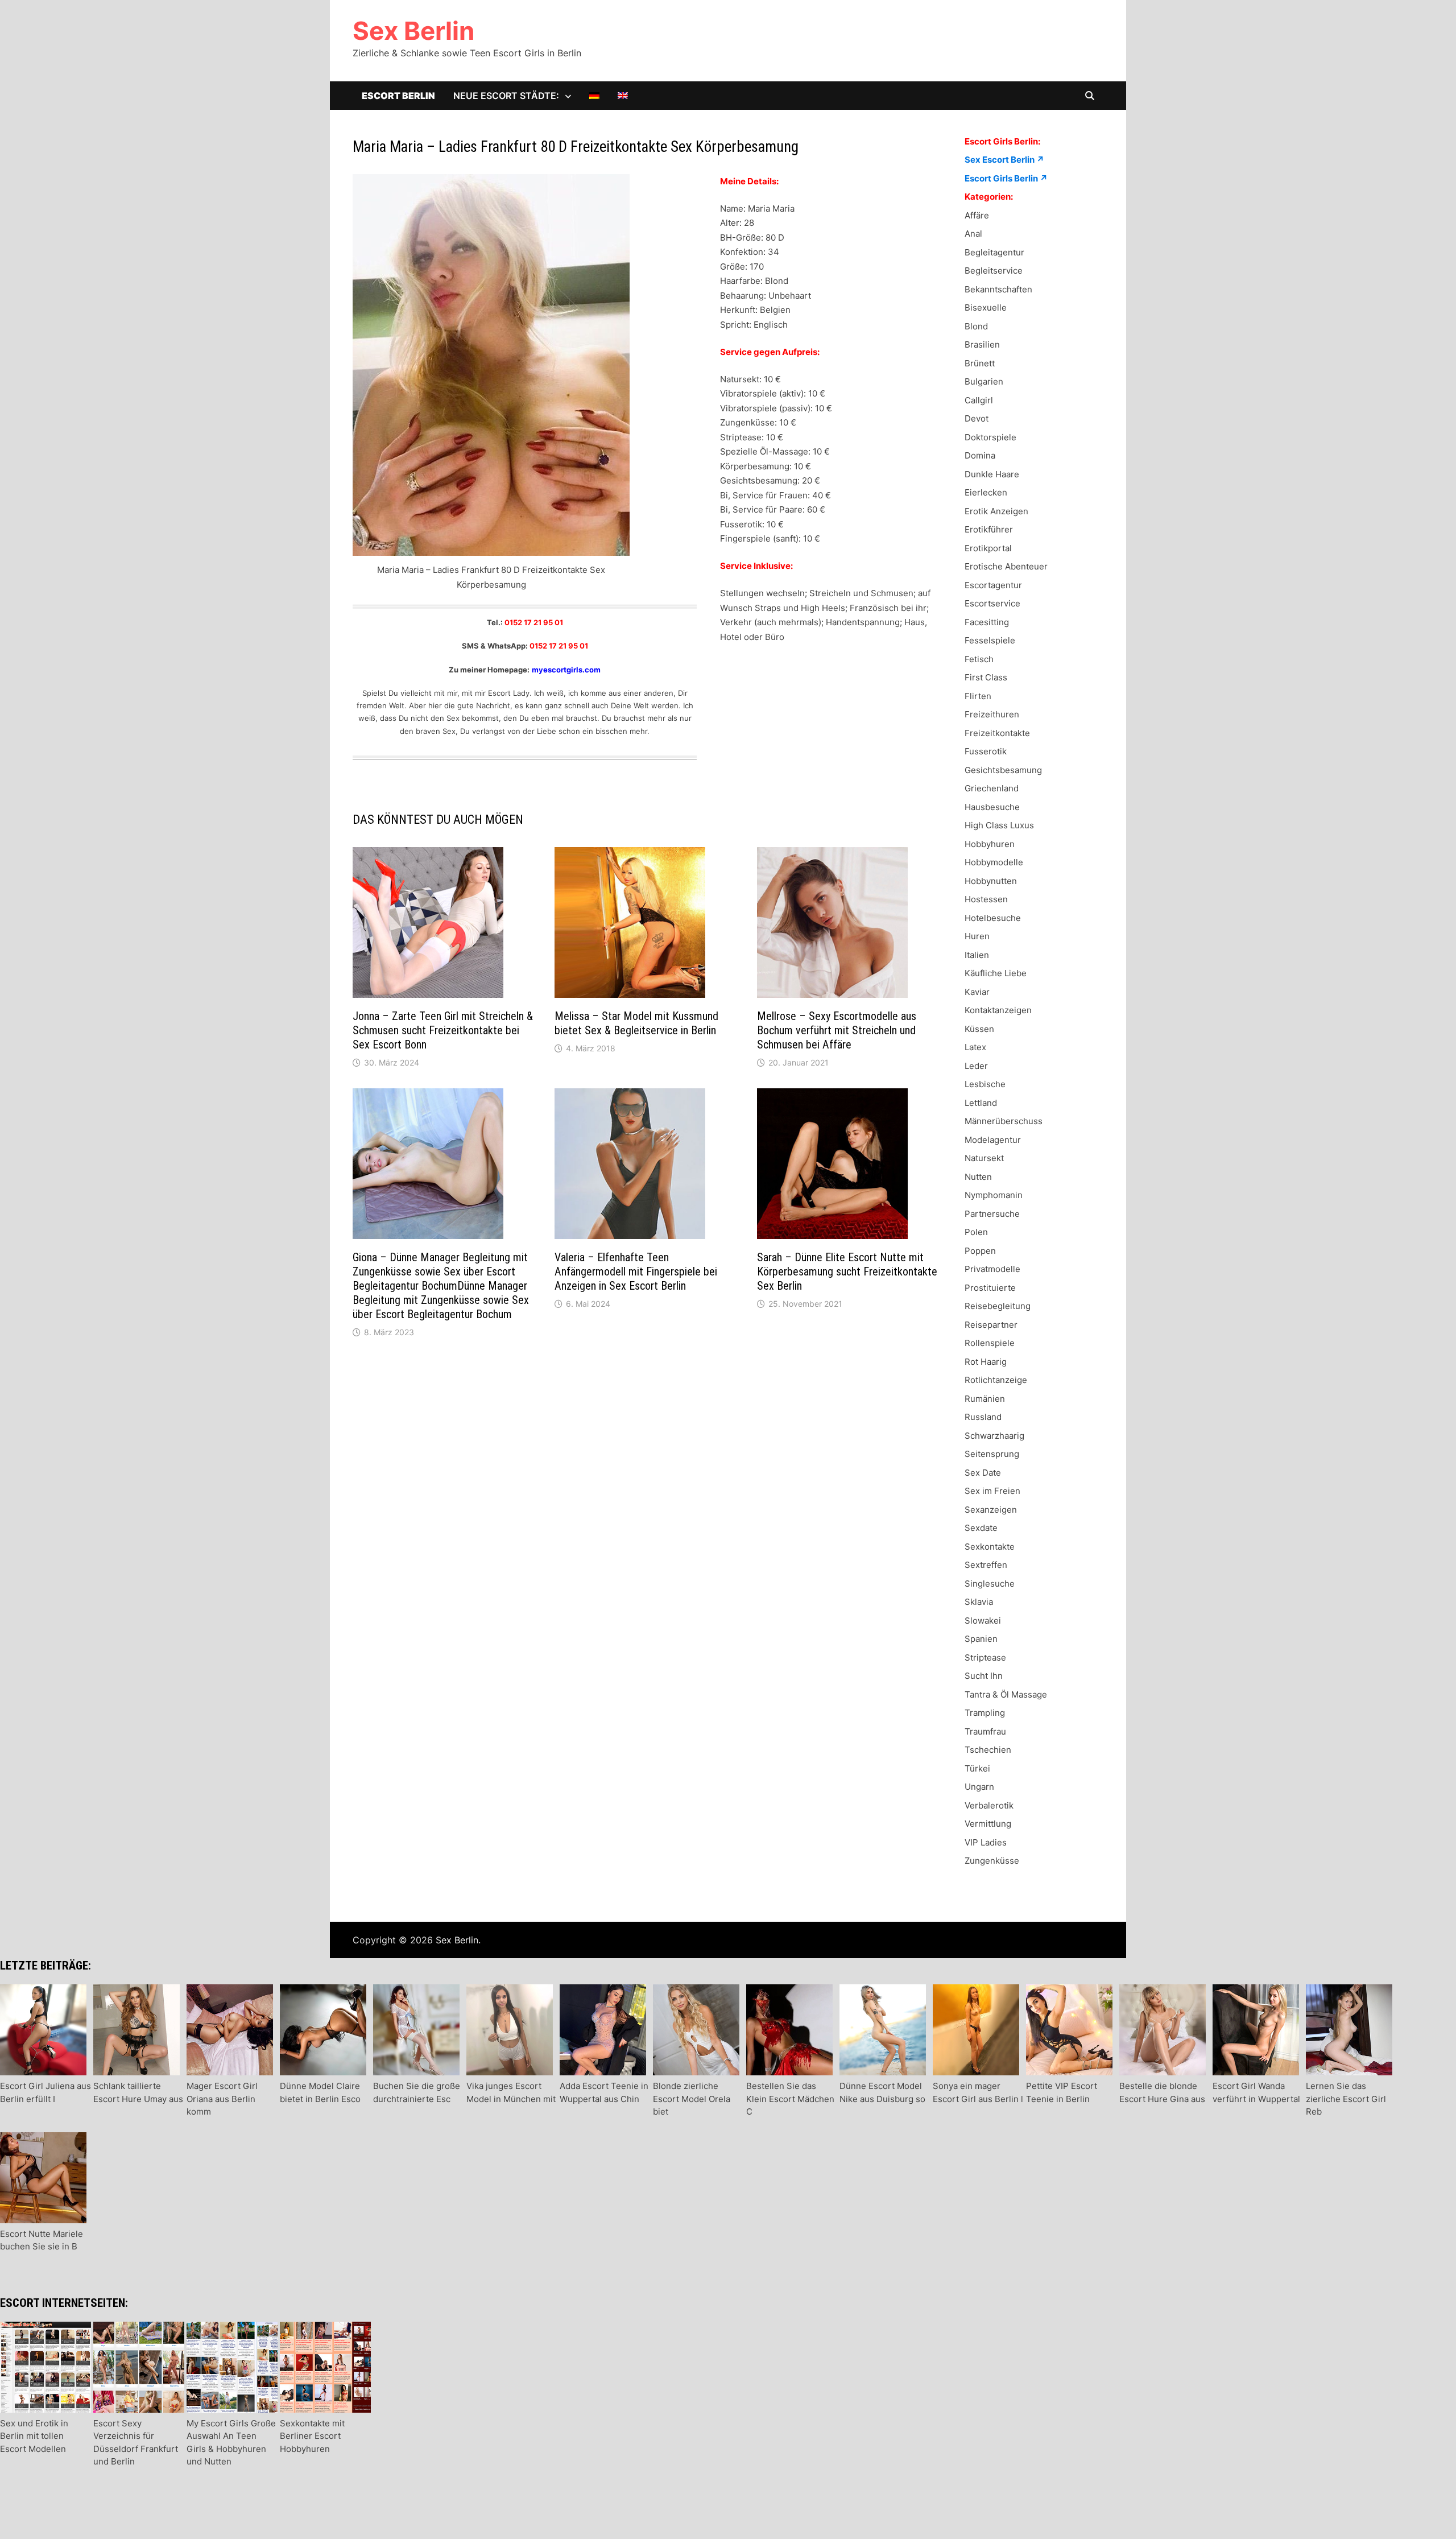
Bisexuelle (986, 307)
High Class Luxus (999, 825)
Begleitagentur (994, 252)
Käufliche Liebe (996, 973)
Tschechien (988, 1750)
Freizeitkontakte (997, 733)
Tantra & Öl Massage (1006, 1694)
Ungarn (979, 1787)
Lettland (981, 1103)
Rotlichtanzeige (996, 1380)
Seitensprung (992, 1454)
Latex (975, 1047)
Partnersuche (992, 1214)
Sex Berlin (413, 31)
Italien (977, 955)
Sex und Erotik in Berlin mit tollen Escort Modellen (34, 2436)
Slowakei (983, 1621)
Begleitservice (994, 271)
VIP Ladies (986, 1842)
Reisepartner (991, 1325)
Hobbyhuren (990, 844)
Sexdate (981, 1528)
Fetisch (979, 659)
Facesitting (987, 622)
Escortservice (992, 603)
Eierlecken (986, 492)
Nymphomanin (994, 1195)
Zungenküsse (992, 1861)
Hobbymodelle (994, 862)
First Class (986, 677)
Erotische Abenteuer (1006, 566)
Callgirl (979, 400)
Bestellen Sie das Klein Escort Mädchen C (790, 2099)
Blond (976, 326)
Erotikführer (989, 529)
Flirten (978, 696)
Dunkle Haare (992, 474)
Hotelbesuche (993, 918)
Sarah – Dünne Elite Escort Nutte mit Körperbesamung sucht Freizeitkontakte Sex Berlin (847, 1271)
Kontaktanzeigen (998, 1010)
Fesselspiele (990, 640)
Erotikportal (988, 548)
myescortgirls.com (566, 670)
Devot (977, 418)
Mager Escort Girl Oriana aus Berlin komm (222, 2099)
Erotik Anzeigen (996, 511)
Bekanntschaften (998, 289)
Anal (973, 234)
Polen (976, 1232)
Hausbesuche (992, 807)
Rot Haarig (986, 1362)
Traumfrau (985, 1731)
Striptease (985, 1657)
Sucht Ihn (984, 1676)
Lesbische (985, 1084)
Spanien (981, 1639)
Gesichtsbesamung (1003, 770)
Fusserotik (986, 751)
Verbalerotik (989, 1805)
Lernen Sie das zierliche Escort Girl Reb (1346, 2099)
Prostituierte (990, 1288)
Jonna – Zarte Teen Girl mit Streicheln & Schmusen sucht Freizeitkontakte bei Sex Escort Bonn (443, 1030)
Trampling (985, 1713)
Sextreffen (986, 1565)
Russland (983, 1417)
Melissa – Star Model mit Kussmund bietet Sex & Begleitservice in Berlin (636, 1023)
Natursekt (984, 1158)
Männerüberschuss (1004, 1121)
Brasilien (982, 344)
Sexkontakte (990, 1547)
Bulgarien (984, 381)
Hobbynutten (991, 881)
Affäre (977, 215)
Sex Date (983, 1473)
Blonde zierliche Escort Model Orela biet (692, 2099)
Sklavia (979, 1602)
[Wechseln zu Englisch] (623, 96)
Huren (977, 936)
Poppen (980, 1251)
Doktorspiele (990, 437)
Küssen (979, 1029)
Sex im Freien (992, 1491)
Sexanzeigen (991, 1510)
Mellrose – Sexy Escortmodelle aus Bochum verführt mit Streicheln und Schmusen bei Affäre (837, 1030)
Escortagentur (993, 585)
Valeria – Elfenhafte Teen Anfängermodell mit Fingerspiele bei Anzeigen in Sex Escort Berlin (636, 1271)
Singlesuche (990, 1584)
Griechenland (992, 788)
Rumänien (985, 1399)
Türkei (977, 1768)
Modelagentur (993, 1140)
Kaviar (977, 992)
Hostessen (986, 899)
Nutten (978, 1177)
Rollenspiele (990, 1343)
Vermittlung (988, 1824)
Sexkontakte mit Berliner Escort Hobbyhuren (312, 2436)
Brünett (980, 363)
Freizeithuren (992, 714)
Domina (980, 455)
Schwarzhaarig (994, 1436)
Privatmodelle (992, 1269)
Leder (976, 1066)
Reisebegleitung (998, 1306)
